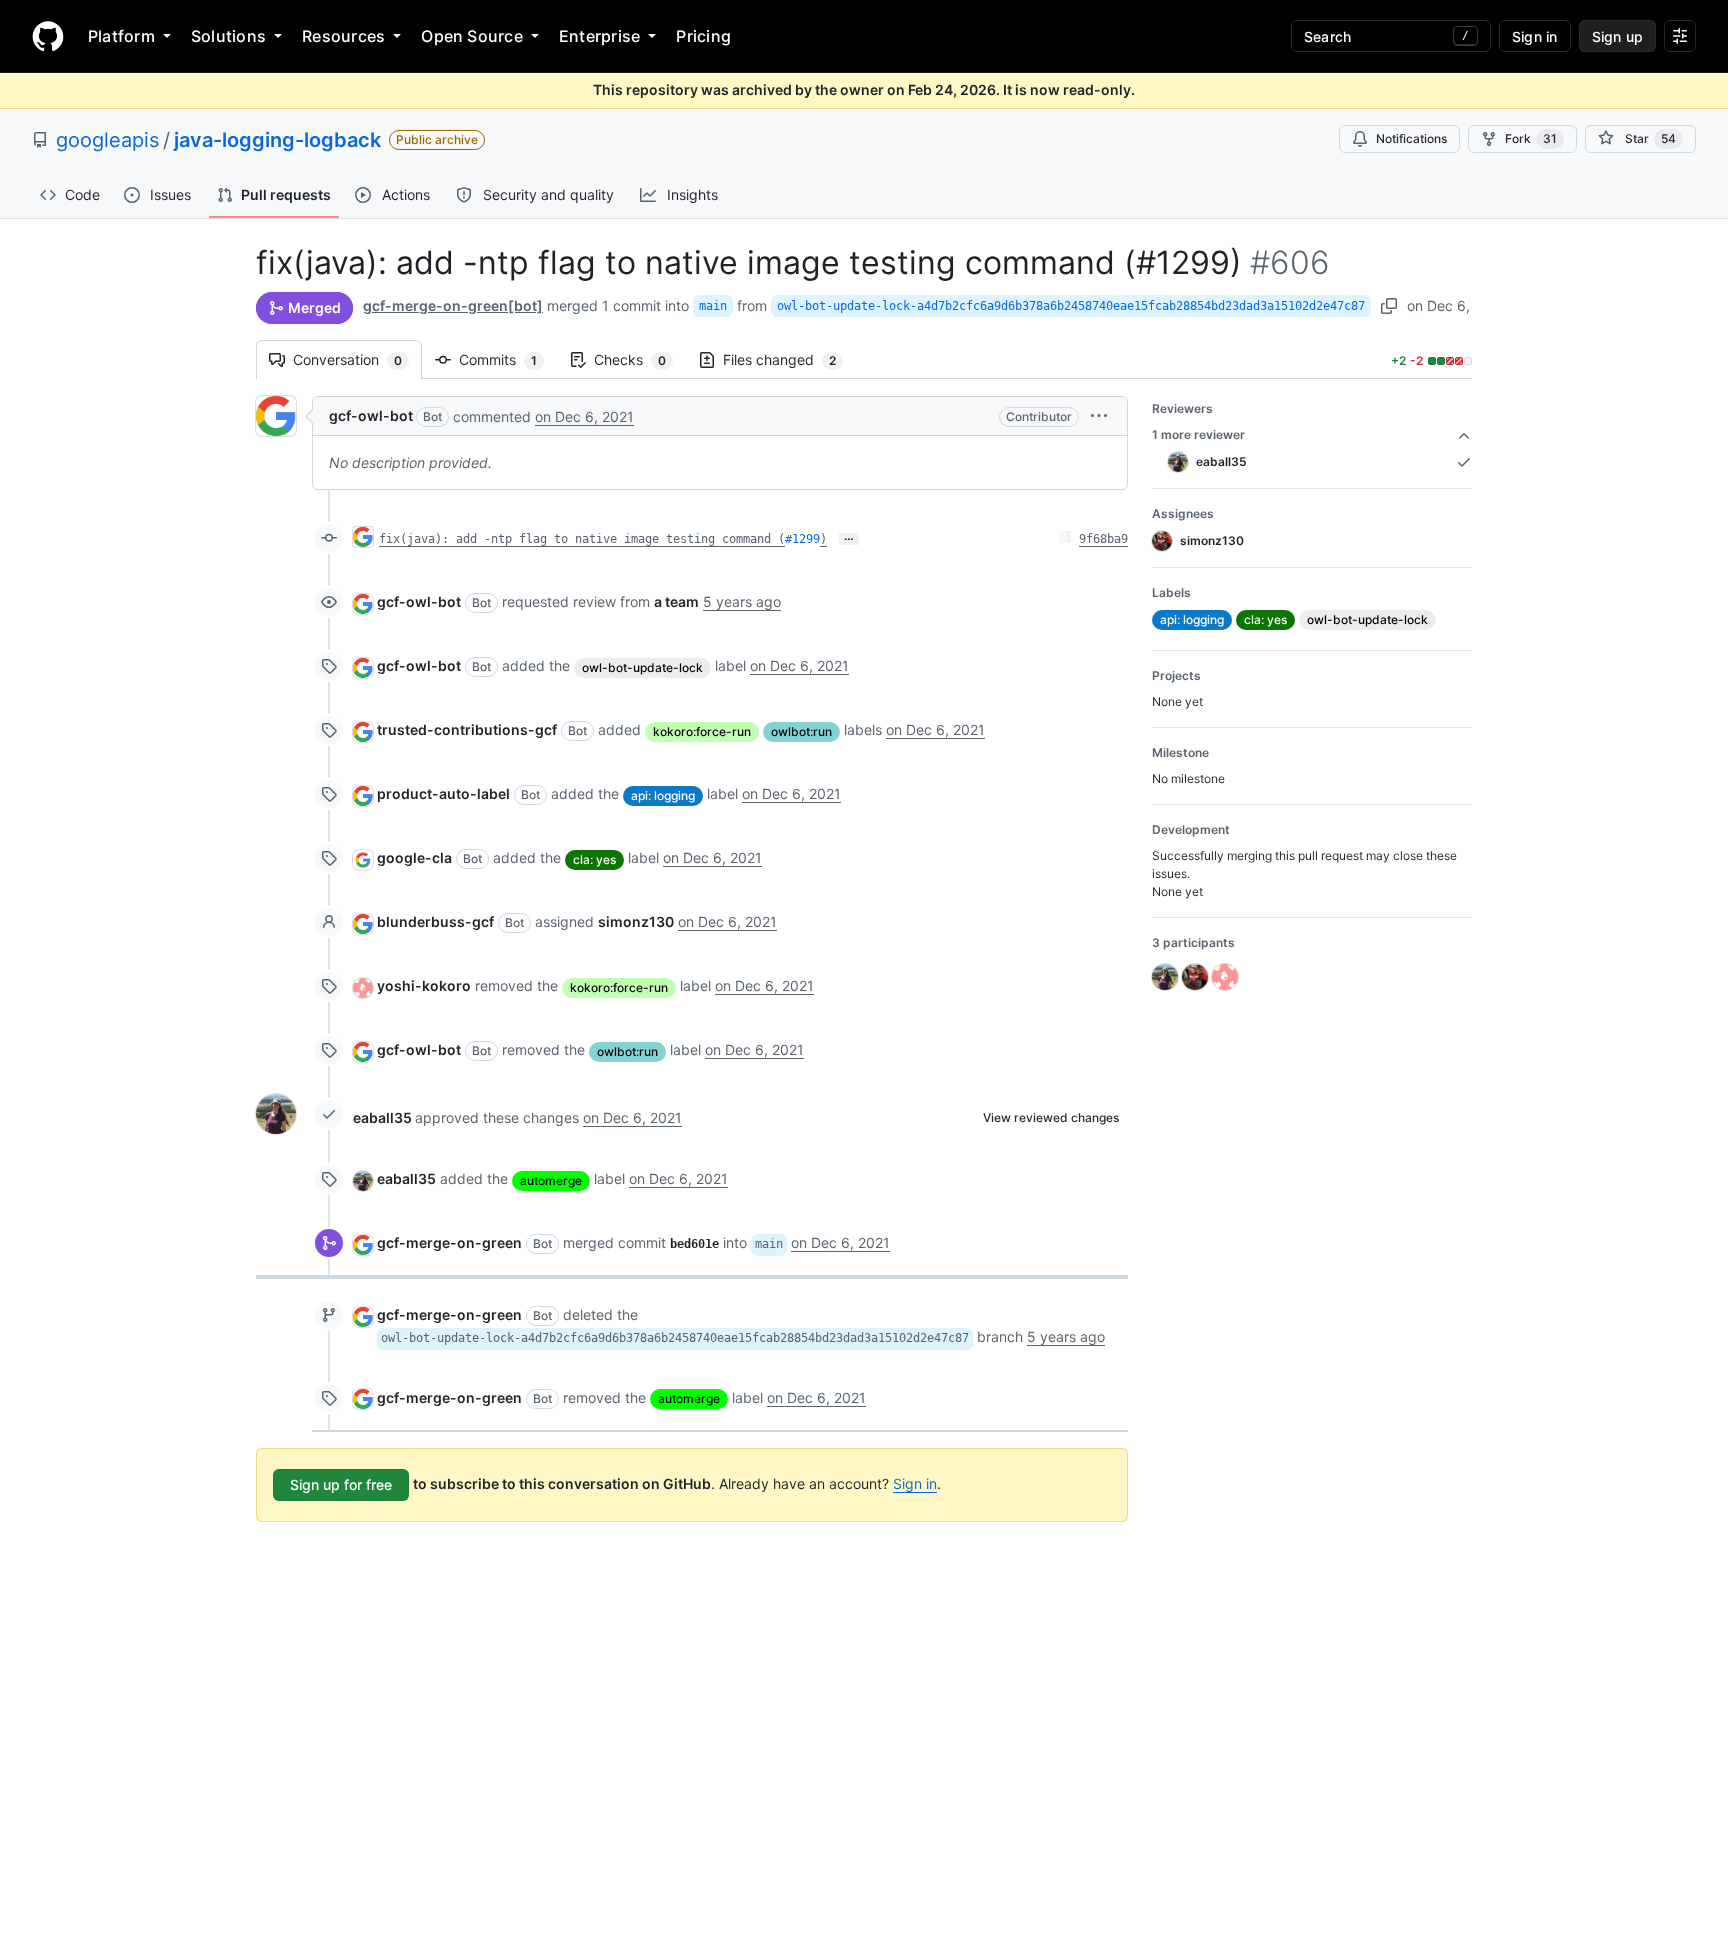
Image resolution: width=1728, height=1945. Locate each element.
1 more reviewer (1198, 434)
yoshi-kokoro (424, 985)
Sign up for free (341, 1484)
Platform (121, 36)
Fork (1531, 138)
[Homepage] (48, 36)
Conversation (357, 359)
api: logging (663, 795)
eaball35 (382, 1117)
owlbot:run (801, 731)
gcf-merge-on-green (449, 1242)
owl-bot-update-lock (642, 667)
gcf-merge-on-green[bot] (453, 305)
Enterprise (599, 36)
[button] (1099, 415)
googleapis (107, 140)
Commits (508, 359)
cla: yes (594, 859)
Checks (640, 359)
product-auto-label (443, 793)
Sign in (915, 1483)
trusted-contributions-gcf (467, 729)
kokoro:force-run (702, 731)
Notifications (1411, 138)
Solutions (228, 36)
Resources (343, 36)
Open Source (472, 36)
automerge (551, 1180)
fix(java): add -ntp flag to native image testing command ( (582, 539)
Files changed (789, 359)
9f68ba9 (1103, 539)
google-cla (414, 857)
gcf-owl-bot (371, 415)
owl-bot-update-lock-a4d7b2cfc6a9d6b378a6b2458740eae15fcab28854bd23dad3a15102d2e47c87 (1071, 306)
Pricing (703, 36)
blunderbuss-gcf (435, 921)
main (713, 306)
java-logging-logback (277, 140)
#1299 (802, 539)
